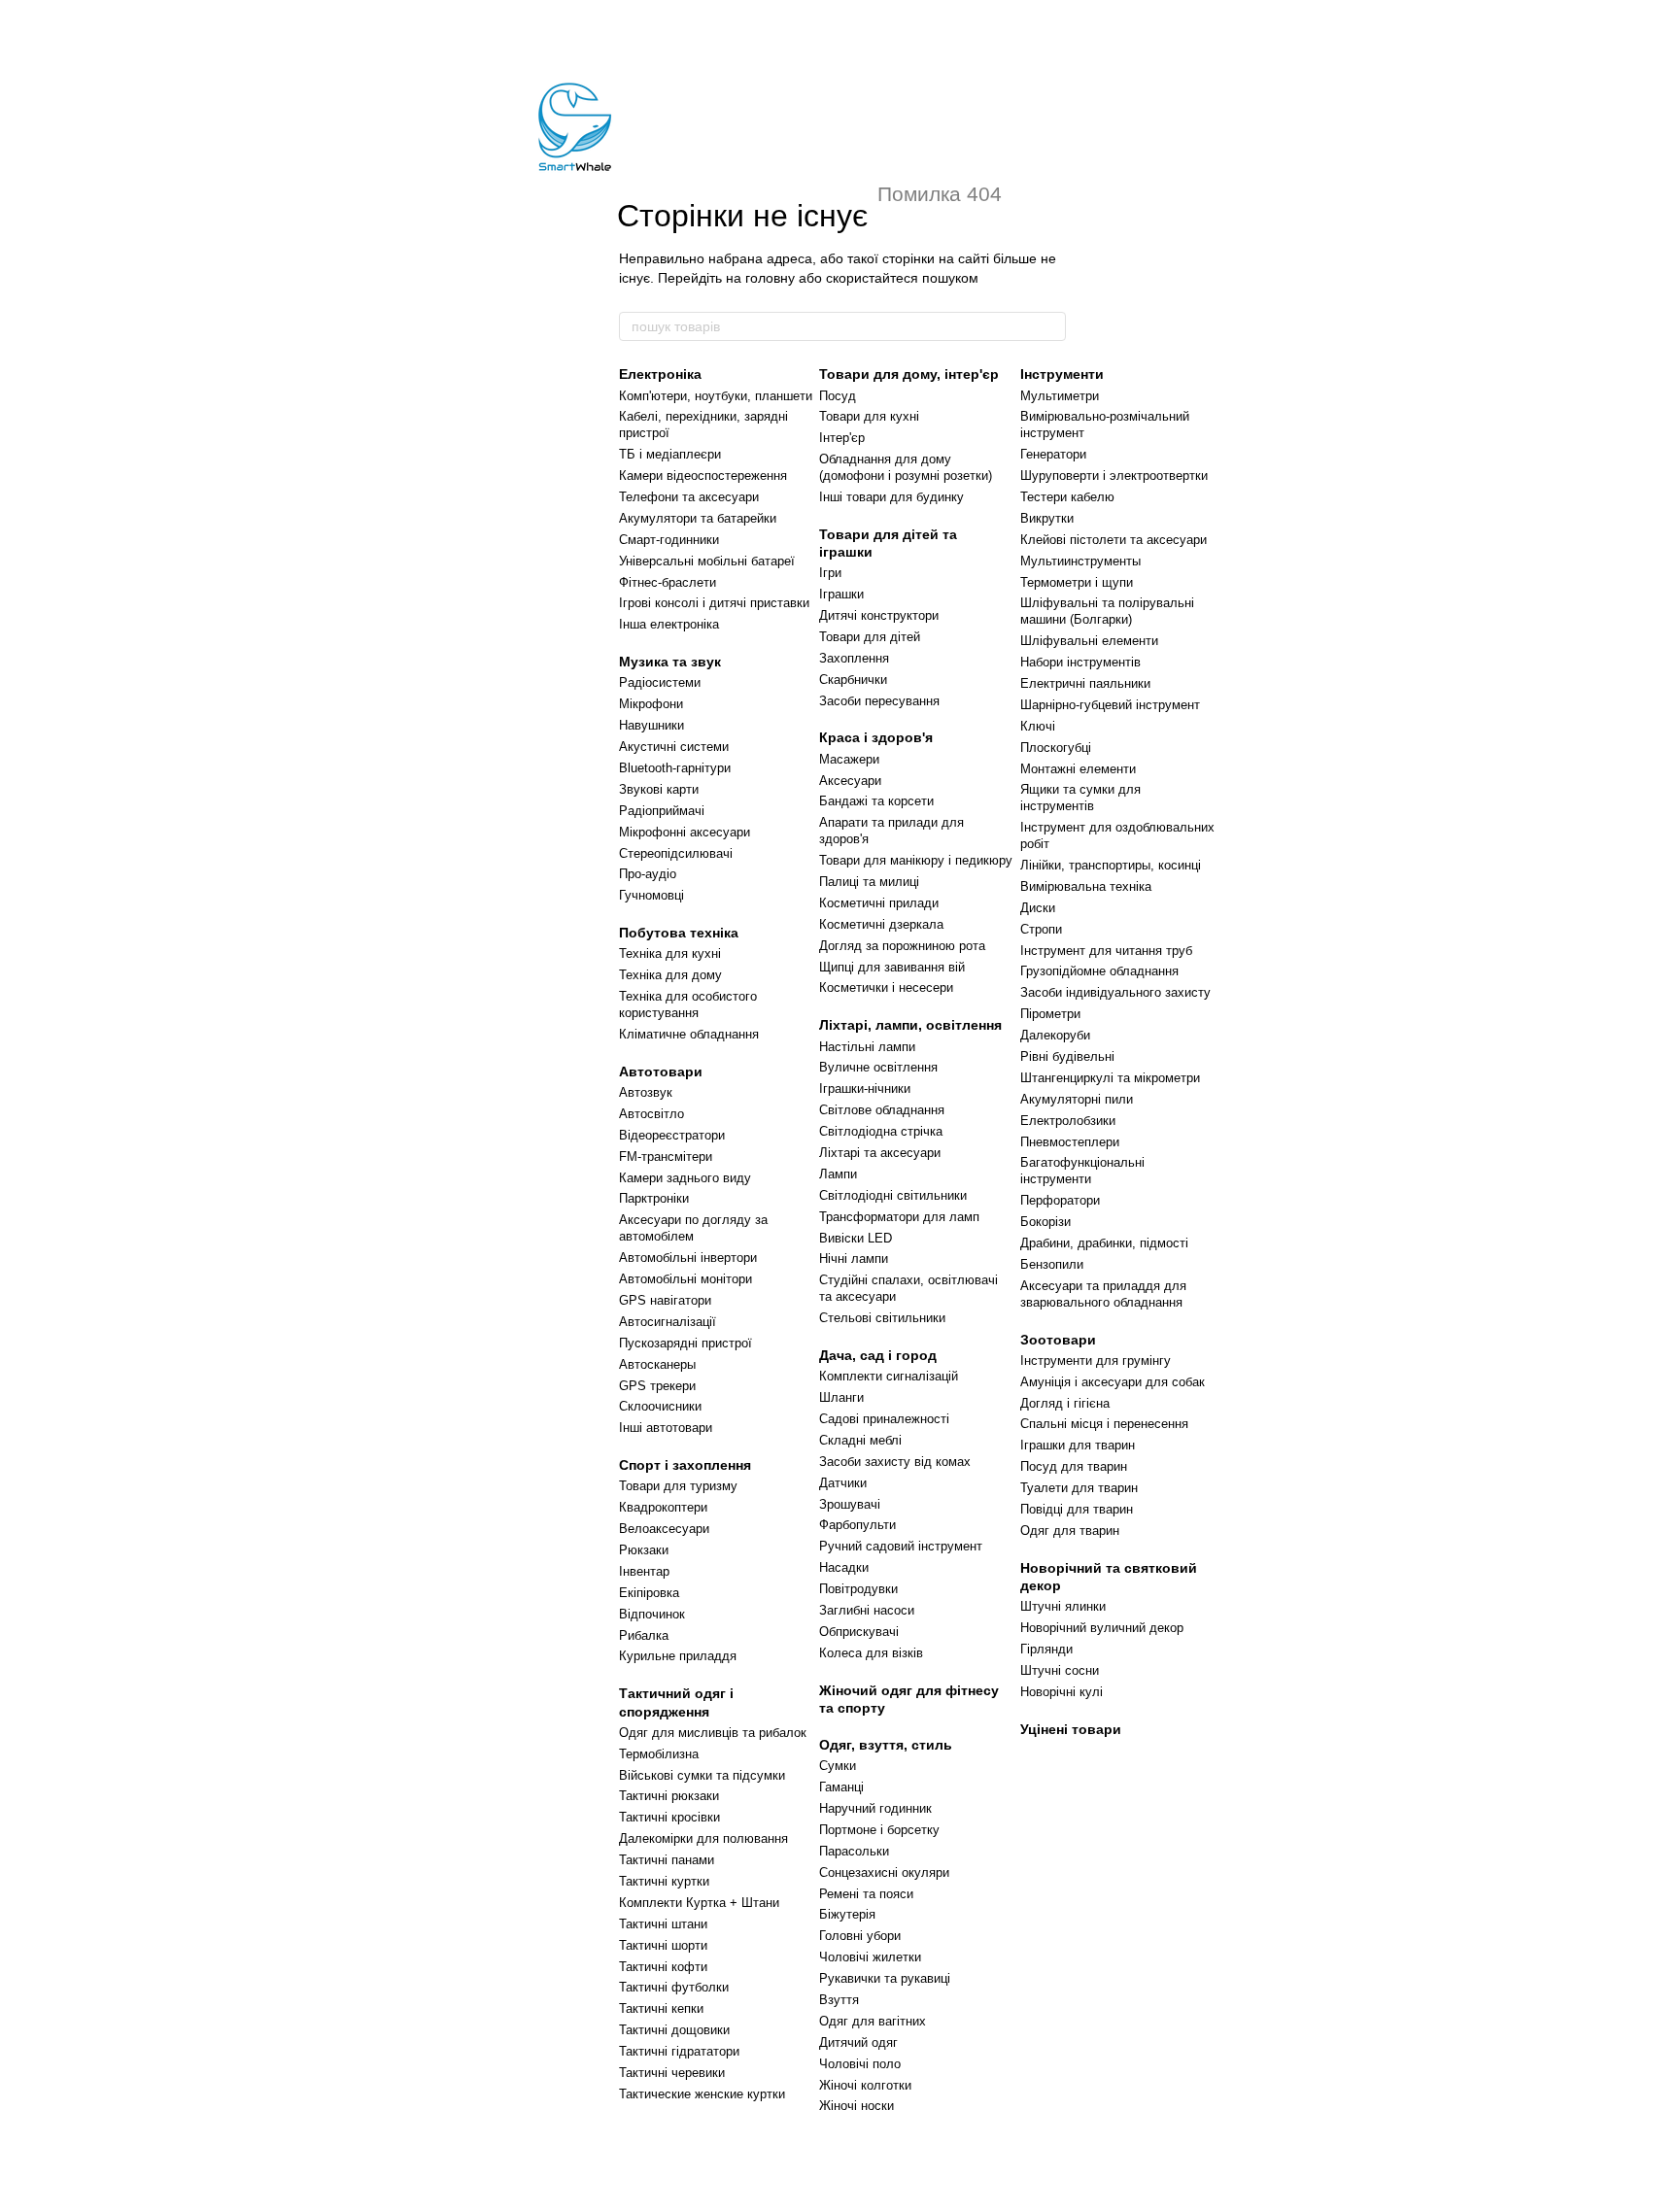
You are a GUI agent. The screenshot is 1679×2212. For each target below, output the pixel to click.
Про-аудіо (648, 874)
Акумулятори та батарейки (698, 518)
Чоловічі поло (860, 2064)
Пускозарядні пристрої (685, 1343)
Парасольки (854, 1851)
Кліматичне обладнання (689, 1034)
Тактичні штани (663, 1924)
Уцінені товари (1071, 1729)
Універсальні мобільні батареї (707, 561)
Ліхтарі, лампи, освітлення (910, 1025)
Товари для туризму (678, 1486)
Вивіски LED (856, 1238)
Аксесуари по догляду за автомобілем (693, 1228)
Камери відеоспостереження (703, 476)
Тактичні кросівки (669, 1817)
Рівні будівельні (1067, 1056)
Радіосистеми (660, 682)
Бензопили (1052, 1264)
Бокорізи (1045, 1222)
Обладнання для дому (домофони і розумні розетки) (906, 467)
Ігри (830, 573)
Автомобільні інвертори (688, 1258)
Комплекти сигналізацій (889, 1376)
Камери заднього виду (685, 1178)
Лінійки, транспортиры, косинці (1111, 865)
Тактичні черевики (672, 2073)
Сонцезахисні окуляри (884, 1872)
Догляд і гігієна (1065, 1403)
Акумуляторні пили (1077, 1099)
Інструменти (1062, 374)
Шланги (841, 1397)
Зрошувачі (850, 1504)
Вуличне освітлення (878, 1067)
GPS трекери (657, 1386)
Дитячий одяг (858, 2042)
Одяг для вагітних (873, 2021)
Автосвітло (651, 1114)
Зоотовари (1058, 1340)
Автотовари (661, 1072)
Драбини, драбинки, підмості (1104, 1243)
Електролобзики (1068, 1121)
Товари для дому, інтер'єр (909, 374)
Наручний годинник (875, 1808)
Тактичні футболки (674, 1987)
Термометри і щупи (1077, 582)
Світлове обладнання (882, 1110)
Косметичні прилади (879, 903)
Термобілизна (659, 1754)
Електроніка (660, 374)
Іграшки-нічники (865, 1089)
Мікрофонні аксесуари (685, 832)
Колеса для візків (871, 1653)
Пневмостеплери (1070, 1142)
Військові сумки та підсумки (702, 1775)
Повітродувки (858, 1589)
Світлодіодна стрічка (881, 1131)
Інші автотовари (666, 1428)
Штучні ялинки (1063, 1606)
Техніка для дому (670, 975)
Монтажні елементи (1078, 769)
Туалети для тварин (1079, 1488)
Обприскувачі (859, 1632)
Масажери (849, 759)
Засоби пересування (879, 701)
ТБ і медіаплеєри (670, 454)
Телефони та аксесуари (689, 497)
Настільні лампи (867, 1047)
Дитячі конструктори (879, 615)
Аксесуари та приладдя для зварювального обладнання (1103, 1294)
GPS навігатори (665, 1300)
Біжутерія (847, 1914)
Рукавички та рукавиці (885, 1978)
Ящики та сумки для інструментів (1080, 798)
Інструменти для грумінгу (1096, 1361)
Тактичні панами (667, 1860)
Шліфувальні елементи (1089, 641)
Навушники (651, 725)
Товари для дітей (870, 637)
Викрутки (1047, 518)
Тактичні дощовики (674, 2030)
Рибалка (644, 1635)
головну (770, 278)
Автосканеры (657, 1364)
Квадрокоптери (663, 1507)
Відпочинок (652, 1614)
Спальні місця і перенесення (1104, 1424)
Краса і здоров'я (876, 737)
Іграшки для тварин (1078, 1445)
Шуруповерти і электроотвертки (1114, 476)
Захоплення (854, 658)
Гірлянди (1046, 1649)
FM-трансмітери (666, 1157)
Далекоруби (1055, 1035)
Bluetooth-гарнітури (675, 768)
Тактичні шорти (663, 1945)
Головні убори (860, 1936)
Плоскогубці (1056, 748)
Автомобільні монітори (685, 1279)
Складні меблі (860, 1440)
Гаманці (841, 1787)
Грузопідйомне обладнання (1099, 971)
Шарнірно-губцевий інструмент (1110, 705)
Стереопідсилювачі (676, 853)
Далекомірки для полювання (703, 1838)
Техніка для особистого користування (688, 1004)
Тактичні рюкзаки (669, 1796)
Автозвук (646, 1092)
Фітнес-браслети (668, 582)
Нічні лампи (854, 1259)
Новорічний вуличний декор (1102, 1628)
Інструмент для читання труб (1106, 951)
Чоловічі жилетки (870, 1957)
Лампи (838, 1174)
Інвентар (644, 1571)
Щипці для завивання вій (892, 967)
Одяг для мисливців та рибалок (713, 1733)
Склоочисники (660, 1406)
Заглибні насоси (867, 1610)
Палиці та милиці (869, 882)
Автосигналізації (668, 1322)
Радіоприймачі (662, 811)
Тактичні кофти (663, 1967)
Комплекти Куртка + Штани (699, 1903)
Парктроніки (654, 1198)
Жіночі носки (857, 2106)
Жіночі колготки (865, 2085)
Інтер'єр (842, 438)
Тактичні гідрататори (679, 2051)
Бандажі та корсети (876, 801)
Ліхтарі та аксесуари (880, 1153)
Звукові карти (659, 789)
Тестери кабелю (1067, 497)
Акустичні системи (674, 747)
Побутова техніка (679, 933)
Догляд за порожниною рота (902, 946)
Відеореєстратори (672, 1135)
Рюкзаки (644, 1550)
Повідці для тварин (1077, 1509)
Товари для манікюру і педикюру (916, 860)
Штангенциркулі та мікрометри (1110, 1078)
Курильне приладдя (678, 1656)
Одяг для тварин (1070, 1531)
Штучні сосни (1060, 1670)
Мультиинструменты (1080, 561)
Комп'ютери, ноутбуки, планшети (716, 396)
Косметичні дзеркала (881, 924)
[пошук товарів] (1050, 326)
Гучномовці (651, 895)
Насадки (844, 1567)
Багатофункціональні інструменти (1082, 1171)
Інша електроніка (669, 624)
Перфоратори (1060, 1200)
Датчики (843, 1483)
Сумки (838, 1766)
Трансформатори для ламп (899, 1217)
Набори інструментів (1080, 662)
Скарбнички (853, 680)
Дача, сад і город (878, 1355)
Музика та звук (670, 662)
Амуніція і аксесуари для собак (1113, 1382)
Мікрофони (651, 704)
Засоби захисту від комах (895, 1462)
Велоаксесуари (664, 1529)
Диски (1038, 908)
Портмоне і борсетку (879, 1830)
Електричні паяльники (1085, 683)
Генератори (1053, 454)
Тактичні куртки (664, 1881)
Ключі (1038, 726)
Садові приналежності (884, 1419)
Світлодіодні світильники (893, 1195)
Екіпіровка (649, 1593)
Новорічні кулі (1062, 1692)
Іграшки (841, 594)
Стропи (1041, 929)
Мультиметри (1060, 396)
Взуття (839, 2000)
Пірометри (1050, 1014)
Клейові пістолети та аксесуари (1114, 540)
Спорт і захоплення (685, 1465)
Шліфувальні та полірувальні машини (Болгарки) (1107, 611)
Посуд (838, 396)
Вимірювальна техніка (1086, 886)
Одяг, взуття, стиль (886, 1745)
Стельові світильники (882, 1318)
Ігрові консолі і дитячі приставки (714, 603)
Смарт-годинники (669, 540)
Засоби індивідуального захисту (1115, 992)
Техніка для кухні (670, 953)
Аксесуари (850, 781)
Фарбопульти (857, 1525)
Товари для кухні (869, 416)
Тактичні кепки (661, 2008)
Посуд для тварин (1074, 1466)
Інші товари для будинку (891, 497)
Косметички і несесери (886, 987)
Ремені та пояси (866, 1894)
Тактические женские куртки (702, 2094)
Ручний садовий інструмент (901, 1546)
